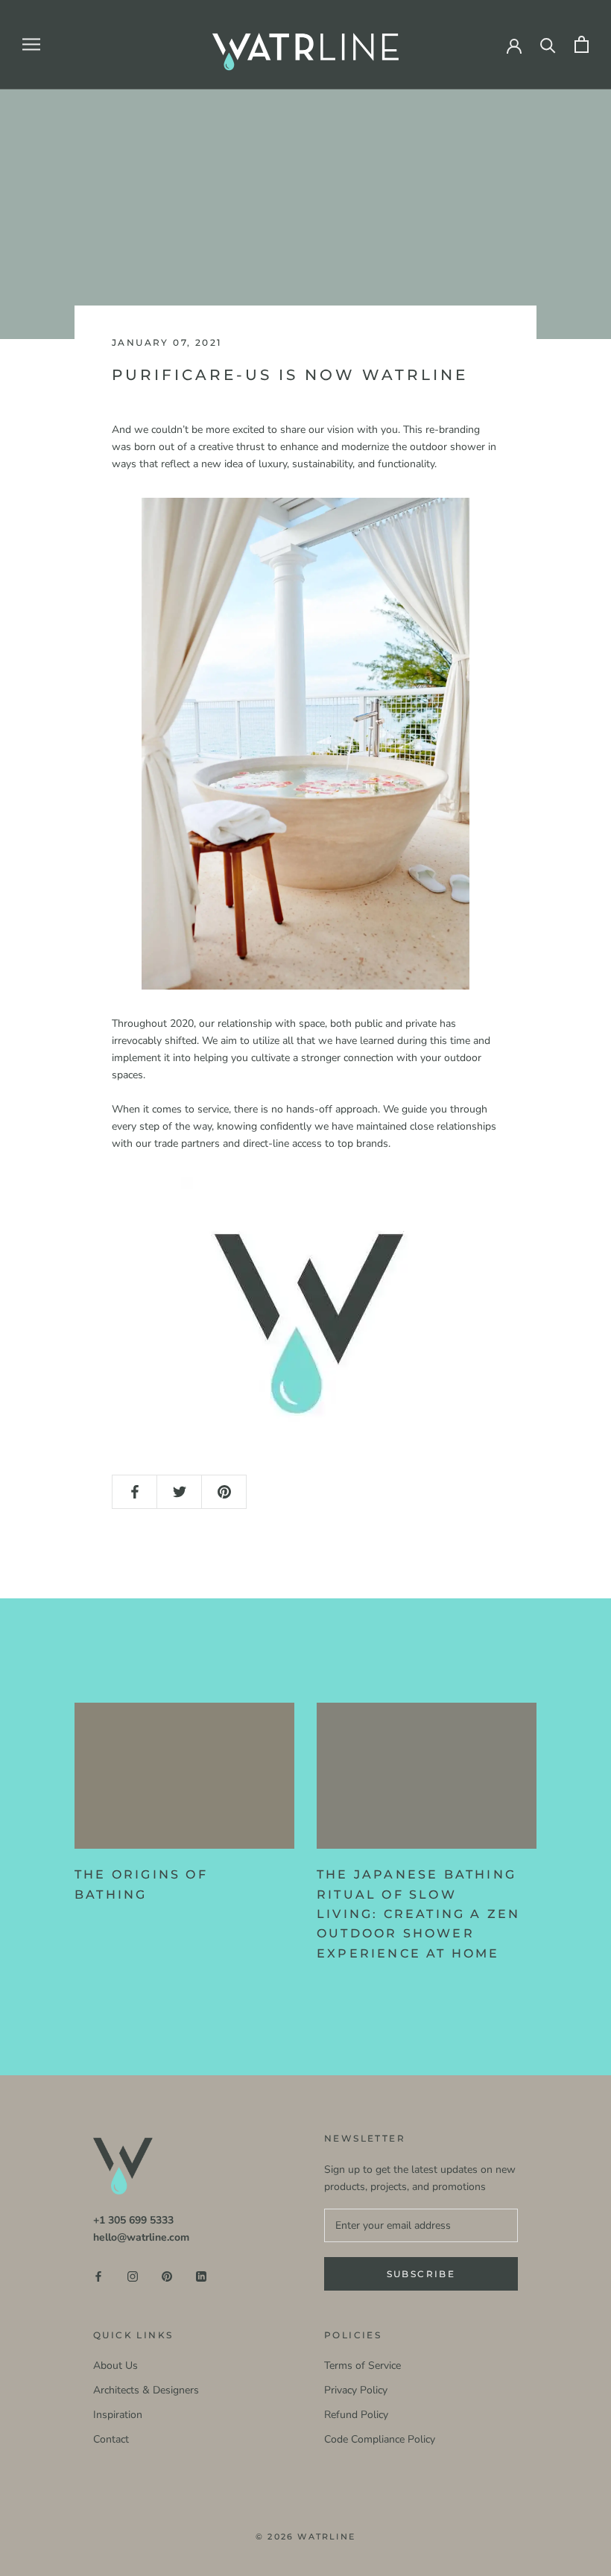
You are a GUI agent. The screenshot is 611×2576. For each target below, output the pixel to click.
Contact (111, 2439)
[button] (305, 744)
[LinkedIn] (201, 2276)
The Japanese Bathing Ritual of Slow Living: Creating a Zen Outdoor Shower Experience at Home (418, 1914)
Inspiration (118, 2415)
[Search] (548, 44)
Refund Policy (356, 2415)
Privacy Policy (356, 2390)
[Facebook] (98, 2276)
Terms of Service (363, 2365)
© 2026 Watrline (305, 2537)
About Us (115, 2365)
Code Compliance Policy (380, 2439)
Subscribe (421, 2274)
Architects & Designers (146, 2390)
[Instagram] (133, 2276)
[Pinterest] (167, 2276)
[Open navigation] (31, 44)
